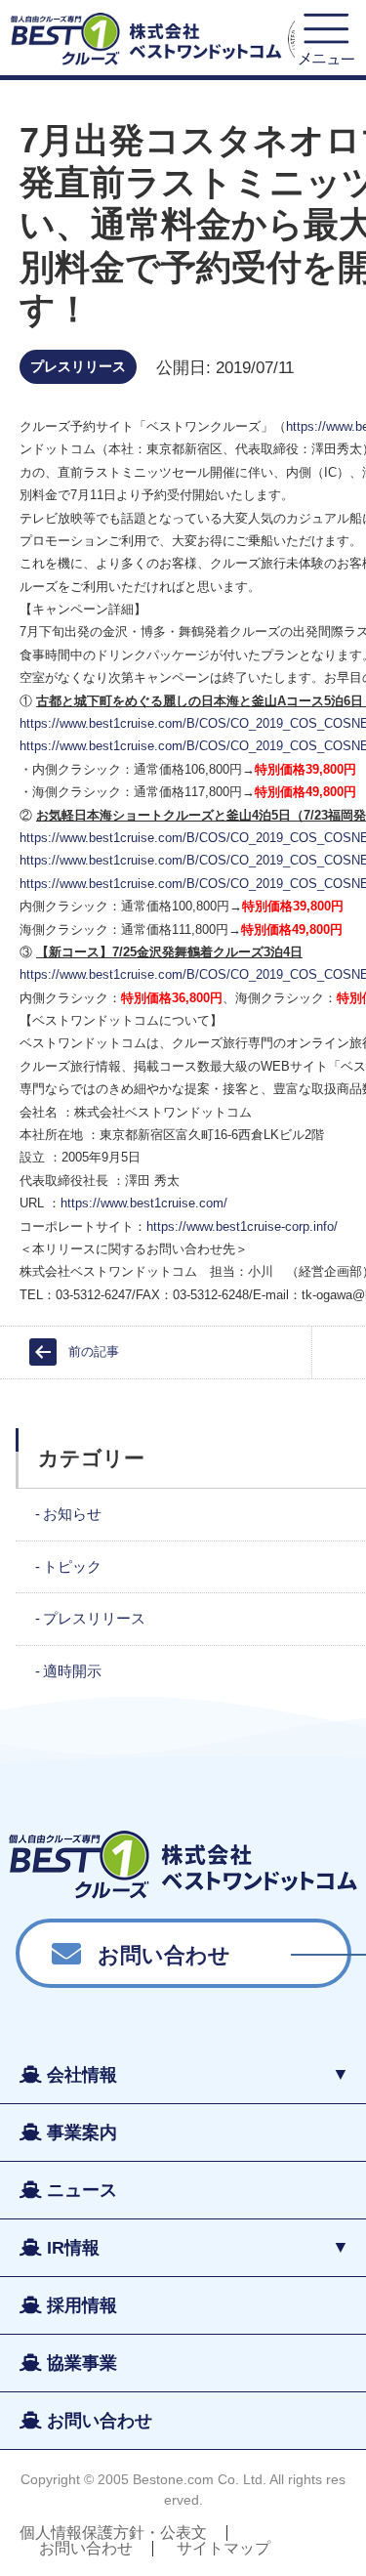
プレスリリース (78, 366)
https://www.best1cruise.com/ (144, 1203)
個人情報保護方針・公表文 (113, 2533)
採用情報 (82, 2305)
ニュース (82, 2190)
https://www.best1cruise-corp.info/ (242, 1226)
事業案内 (82, 2133)
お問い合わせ (164, 1953)
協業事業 (82, 2363)
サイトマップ (224, 2548)
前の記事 (94, 1351)
